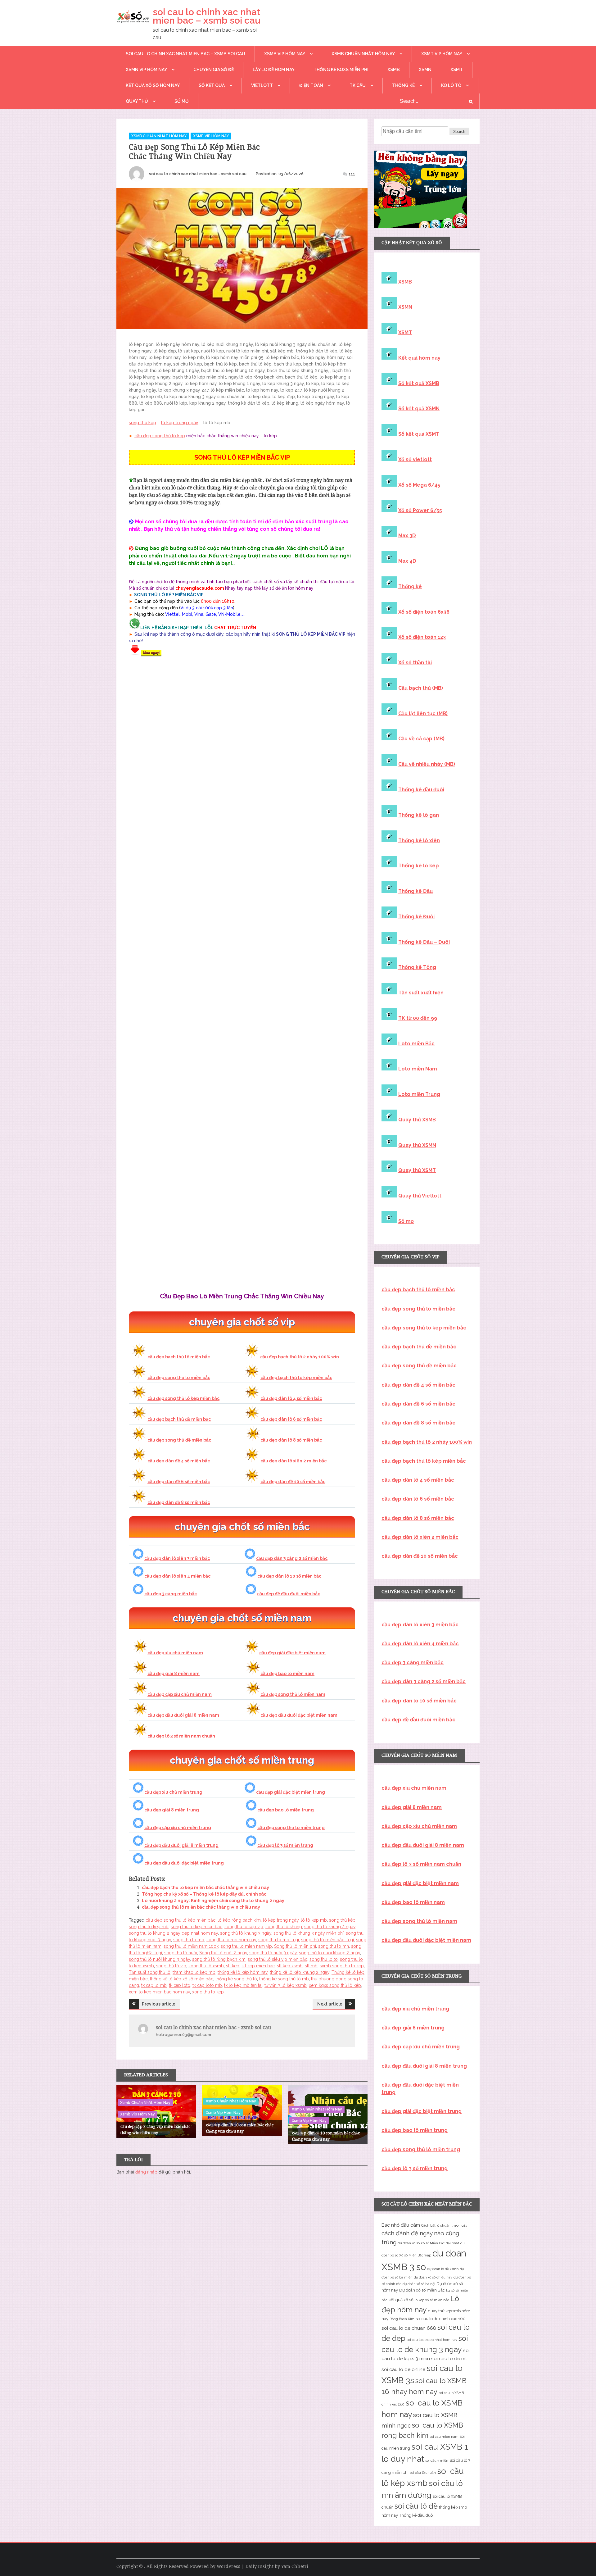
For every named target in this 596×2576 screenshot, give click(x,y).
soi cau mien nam (444, 2437)
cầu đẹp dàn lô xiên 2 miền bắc (293, 1461)
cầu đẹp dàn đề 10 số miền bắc (293, 1482)
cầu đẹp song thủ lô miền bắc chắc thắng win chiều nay (201, 1907)
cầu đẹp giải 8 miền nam (174, 1674)
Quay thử (137, 101)
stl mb (311, 1966)
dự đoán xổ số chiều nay (433, 2277)
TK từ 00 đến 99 (418, 1018)
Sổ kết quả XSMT (419, 434)
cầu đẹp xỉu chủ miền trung (173, 1792)
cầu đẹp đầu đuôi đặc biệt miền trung (184, 1863)
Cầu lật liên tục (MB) (423, 713)
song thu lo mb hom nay (231, 1940)
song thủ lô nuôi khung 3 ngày (159, 1959)
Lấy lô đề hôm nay (274, 70)
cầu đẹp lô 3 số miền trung (285, 1845)
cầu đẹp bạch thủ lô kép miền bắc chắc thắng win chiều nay (205, 1888)
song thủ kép (142, 423)
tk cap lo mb (154, 1985)
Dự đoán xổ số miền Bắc (422, 2290)
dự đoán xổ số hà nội (419, 2284)
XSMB (394, 70)
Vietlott (262, 85)
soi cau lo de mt (449, 2359)
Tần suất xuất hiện (421, 993)
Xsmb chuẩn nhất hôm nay (363, 54)
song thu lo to (324, 1959)
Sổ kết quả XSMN (419, 409)
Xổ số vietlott (415, 459)
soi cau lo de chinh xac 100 (441, 2319)
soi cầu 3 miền (437, 2460)
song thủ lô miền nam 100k (191, 1946)
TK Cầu (358, 85)
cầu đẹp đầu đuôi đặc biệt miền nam (299, 1715)
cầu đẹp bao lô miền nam (287, 1674)
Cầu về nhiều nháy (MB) (427, 764)
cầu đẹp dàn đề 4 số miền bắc (179, 1461)
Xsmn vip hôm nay (146, 70)
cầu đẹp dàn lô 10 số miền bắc (289, 1576)
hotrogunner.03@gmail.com (183, 2035)
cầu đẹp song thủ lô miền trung (291, 1828)
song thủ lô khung (284, 1927)
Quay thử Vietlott (420, 1196)
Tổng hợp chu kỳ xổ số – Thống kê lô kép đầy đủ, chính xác (204, 1894)
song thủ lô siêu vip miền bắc (278, 1959)
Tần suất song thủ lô (150, 1972)
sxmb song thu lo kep (342, 1966)
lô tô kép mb (314, 1920)
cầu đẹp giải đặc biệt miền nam (292, 1653)
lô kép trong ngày (180, 423)
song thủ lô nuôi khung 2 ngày (330, 1953)
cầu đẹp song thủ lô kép (160, 436)
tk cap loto (180, 1985)
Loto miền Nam (418, 1069)
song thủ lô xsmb (206, 1966)
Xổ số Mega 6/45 (419, 485)
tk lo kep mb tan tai (243, 1985)
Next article (330, 2004)
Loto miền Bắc (416, 1044)
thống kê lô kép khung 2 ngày (300, 1972)
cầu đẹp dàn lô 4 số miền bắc (291, 1398)
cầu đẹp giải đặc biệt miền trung (291, 1792)
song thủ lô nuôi (181, 1953)
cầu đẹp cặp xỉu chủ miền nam (180, 1694)
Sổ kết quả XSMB (419, 383)
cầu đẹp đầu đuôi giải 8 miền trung (181, 1845)
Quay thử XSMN (417, 1145)
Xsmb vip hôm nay (285, 54)
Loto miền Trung (419, 1094)
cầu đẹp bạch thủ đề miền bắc (179, 1419)
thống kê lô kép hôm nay (243, 1972)
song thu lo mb (189, 1940)
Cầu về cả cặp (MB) (421, 739)
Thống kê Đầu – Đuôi (424, 942)
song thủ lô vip (171, 1966)
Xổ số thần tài (415, 663)
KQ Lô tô (451, 85)
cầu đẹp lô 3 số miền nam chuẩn (181, 1736)
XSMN (425, 70)
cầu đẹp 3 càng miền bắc (171, 1594)
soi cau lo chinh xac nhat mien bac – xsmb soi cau (207, 16)
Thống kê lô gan (419, 815)
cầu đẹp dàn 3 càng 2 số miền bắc (292, 1558)
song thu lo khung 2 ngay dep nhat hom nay (173, 1933)
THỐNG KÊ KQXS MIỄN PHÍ (341, 70)
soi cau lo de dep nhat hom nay (432, 2340)
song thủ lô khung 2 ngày (330, 1927)
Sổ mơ (406, 1221)
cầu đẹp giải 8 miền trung (172, 1810)
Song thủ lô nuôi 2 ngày (223, 1953)
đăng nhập (146, 2172)
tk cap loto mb (207, 1985)
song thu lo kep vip (244, 1927)
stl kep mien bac (258, 1966)
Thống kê (403, 85)
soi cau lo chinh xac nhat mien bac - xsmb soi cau (198, 174)
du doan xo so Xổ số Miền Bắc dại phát (428, 2243)
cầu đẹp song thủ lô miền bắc (179, 1378)
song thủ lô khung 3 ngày (246, 1933)
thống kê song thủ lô (236, 1979)
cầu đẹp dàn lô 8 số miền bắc (291, 1440)
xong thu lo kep (208, 1992)
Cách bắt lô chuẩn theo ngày (444, 2225)
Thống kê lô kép (419, 866)
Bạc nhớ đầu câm (401, 2225)
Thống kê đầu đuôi (421, 790)
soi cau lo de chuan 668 (409, 2328)
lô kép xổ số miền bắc (432, 2300)
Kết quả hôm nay (419, 358)
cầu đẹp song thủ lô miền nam (293, 1694)
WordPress (228, 2566)
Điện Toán (311, 85)
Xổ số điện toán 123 (422, 637)
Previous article (159, 2004)
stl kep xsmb (290, 1966)
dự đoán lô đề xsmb (443, 2269)
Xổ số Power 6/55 (420, 510)
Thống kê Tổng (417, 967)
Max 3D (407, 536)
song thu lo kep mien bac (196, 1927)
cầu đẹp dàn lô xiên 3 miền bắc (177, 1558)
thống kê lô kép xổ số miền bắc (182, 1979)
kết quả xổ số (401, 2300)
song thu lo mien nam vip (246, 1946)
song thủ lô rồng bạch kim (219, 1959)
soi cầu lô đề (416, 2506)
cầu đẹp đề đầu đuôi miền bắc (289, 1594)
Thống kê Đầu (415, 891)
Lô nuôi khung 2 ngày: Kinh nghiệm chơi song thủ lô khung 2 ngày (213, 1901)
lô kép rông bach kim (239, 1920)
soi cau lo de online (403, 2369)
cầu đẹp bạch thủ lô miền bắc (179, 1357)
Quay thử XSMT (417, 1170)
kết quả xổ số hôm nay (153, 85)
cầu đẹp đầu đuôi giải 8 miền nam (183, 1715)
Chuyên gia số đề (214, 70)
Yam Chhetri (295, 2566)
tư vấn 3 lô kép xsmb (286, 1985)
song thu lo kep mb (149, 1927)
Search (459, 132)
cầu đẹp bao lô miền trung (286, 1810)
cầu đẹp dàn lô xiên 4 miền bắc (177, 1576)
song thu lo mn (334, 1946)
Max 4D (407, 561)
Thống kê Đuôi (416, 917)
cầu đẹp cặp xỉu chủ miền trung (178, 1828)
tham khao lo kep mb (194, 1972)
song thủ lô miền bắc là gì (327, 1940)
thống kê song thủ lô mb (284, 1979)
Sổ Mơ (182, 101)
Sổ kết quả (212, 85)
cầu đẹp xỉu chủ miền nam (175, 1653)
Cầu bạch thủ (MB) (421, 688)
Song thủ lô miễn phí (295, 1946)
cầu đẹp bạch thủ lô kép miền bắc (296, 1378)
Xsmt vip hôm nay (442, 54)
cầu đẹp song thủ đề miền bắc (179, 1440)
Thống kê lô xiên (419, 840)
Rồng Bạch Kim (402, 2319)
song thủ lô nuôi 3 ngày (273, 1953)
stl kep (233, 1966)
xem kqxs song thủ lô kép (335, 1985)
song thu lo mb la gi (279, 1940)
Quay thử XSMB (417, 1120)
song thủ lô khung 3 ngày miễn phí (309, 1933)
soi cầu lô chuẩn (423, 2473)
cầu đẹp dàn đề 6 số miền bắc (179, 1482)
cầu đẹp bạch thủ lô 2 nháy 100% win (300, 1357)
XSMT (457, 70)
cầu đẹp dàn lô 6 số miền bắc (291, 1419)
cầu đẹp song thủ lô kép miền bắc (183, 1398)
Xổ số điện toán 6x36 (424, 612)
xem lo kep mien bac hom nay (159, 1992)
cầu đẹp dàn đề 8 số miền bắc (179, 1502)
